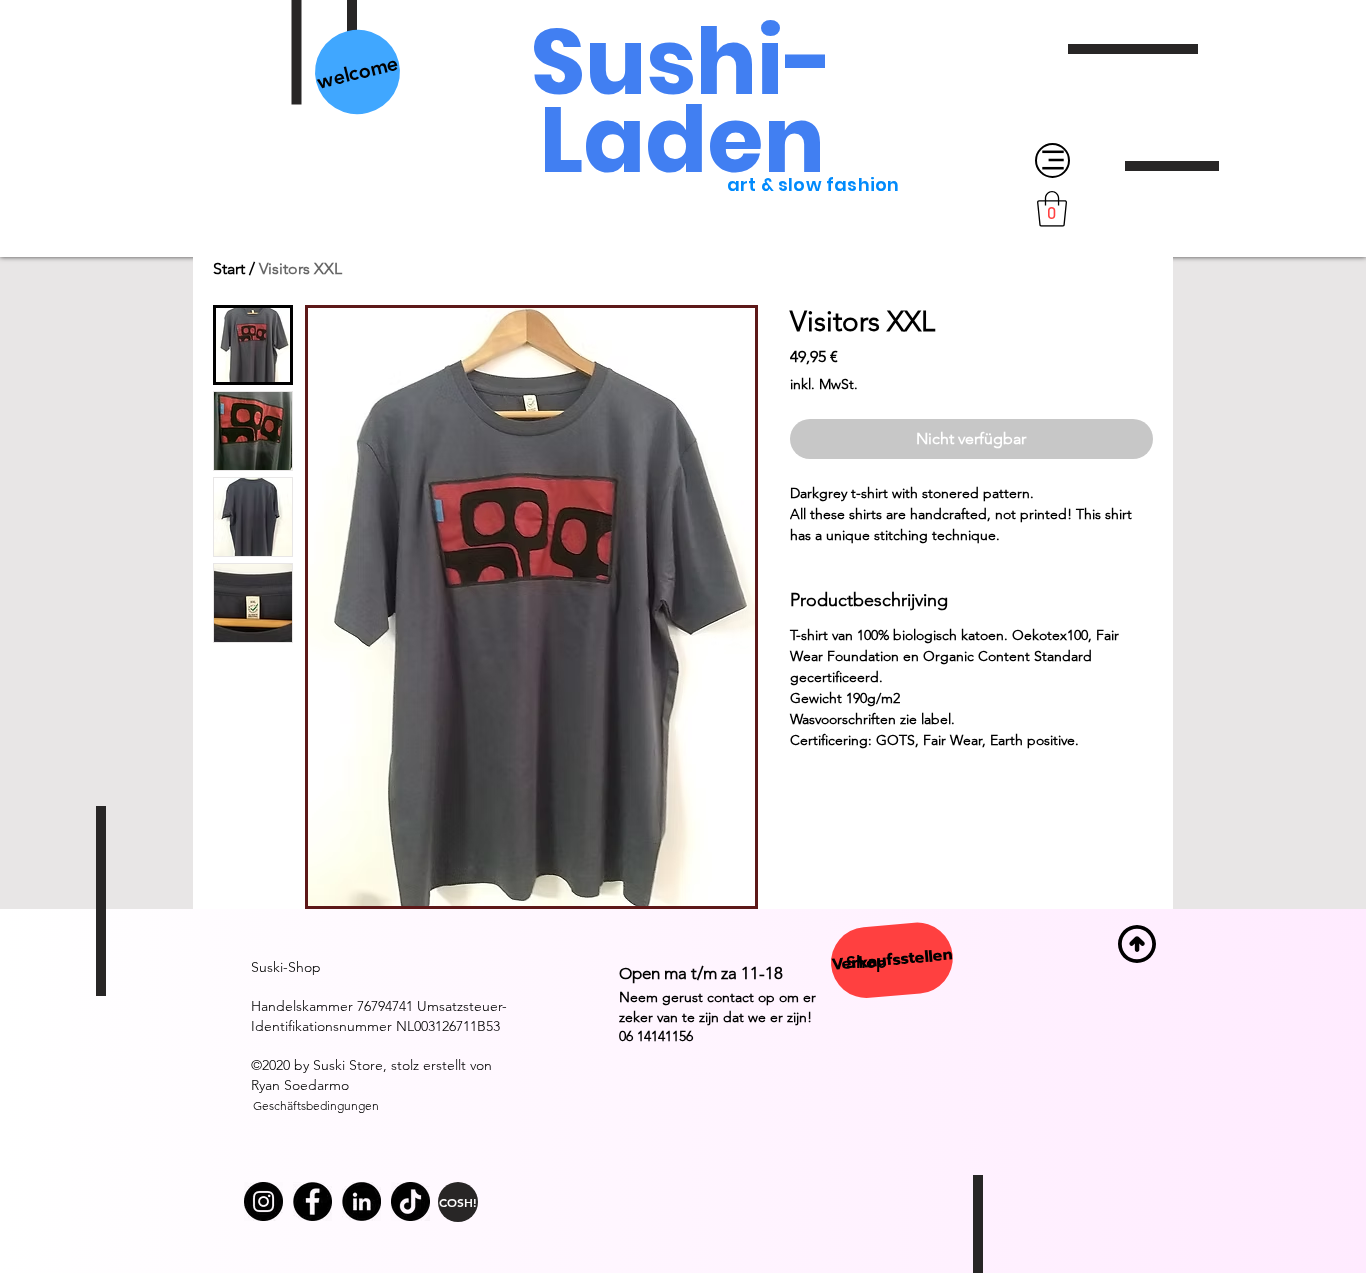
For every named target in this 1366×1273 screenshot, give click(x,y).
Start (229, 268)
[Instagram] (263, 1201)
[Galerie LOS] (312, 1201)
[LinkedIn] (361, 1201)
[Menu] (1052, 160)
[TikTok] (410, 1201)
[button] (1052, 209)
